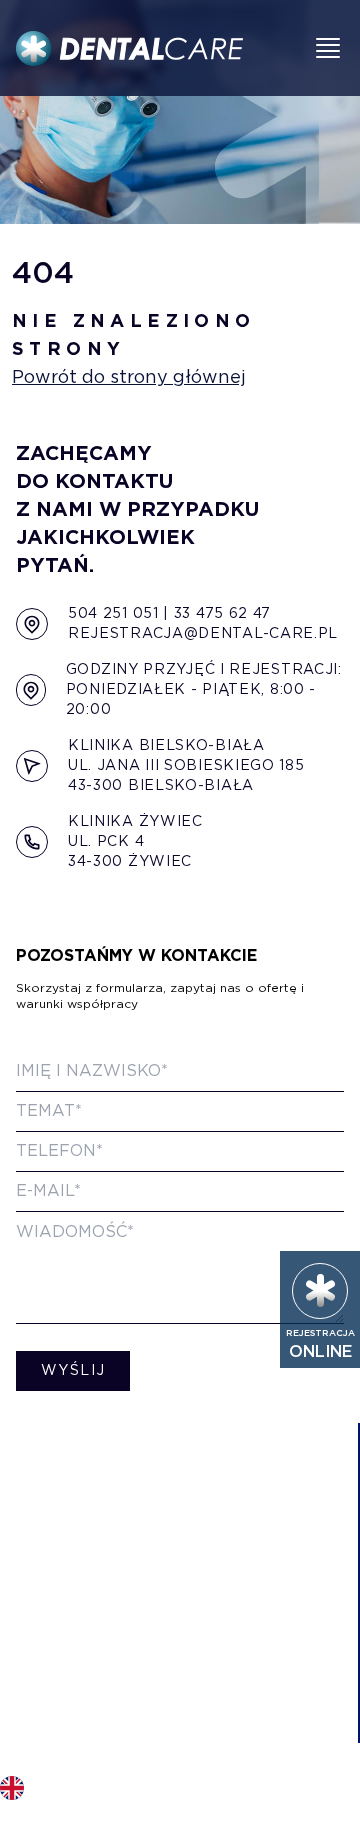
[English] (12, 1788)
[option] (12, 1783)
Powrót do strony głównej (129, 378)
